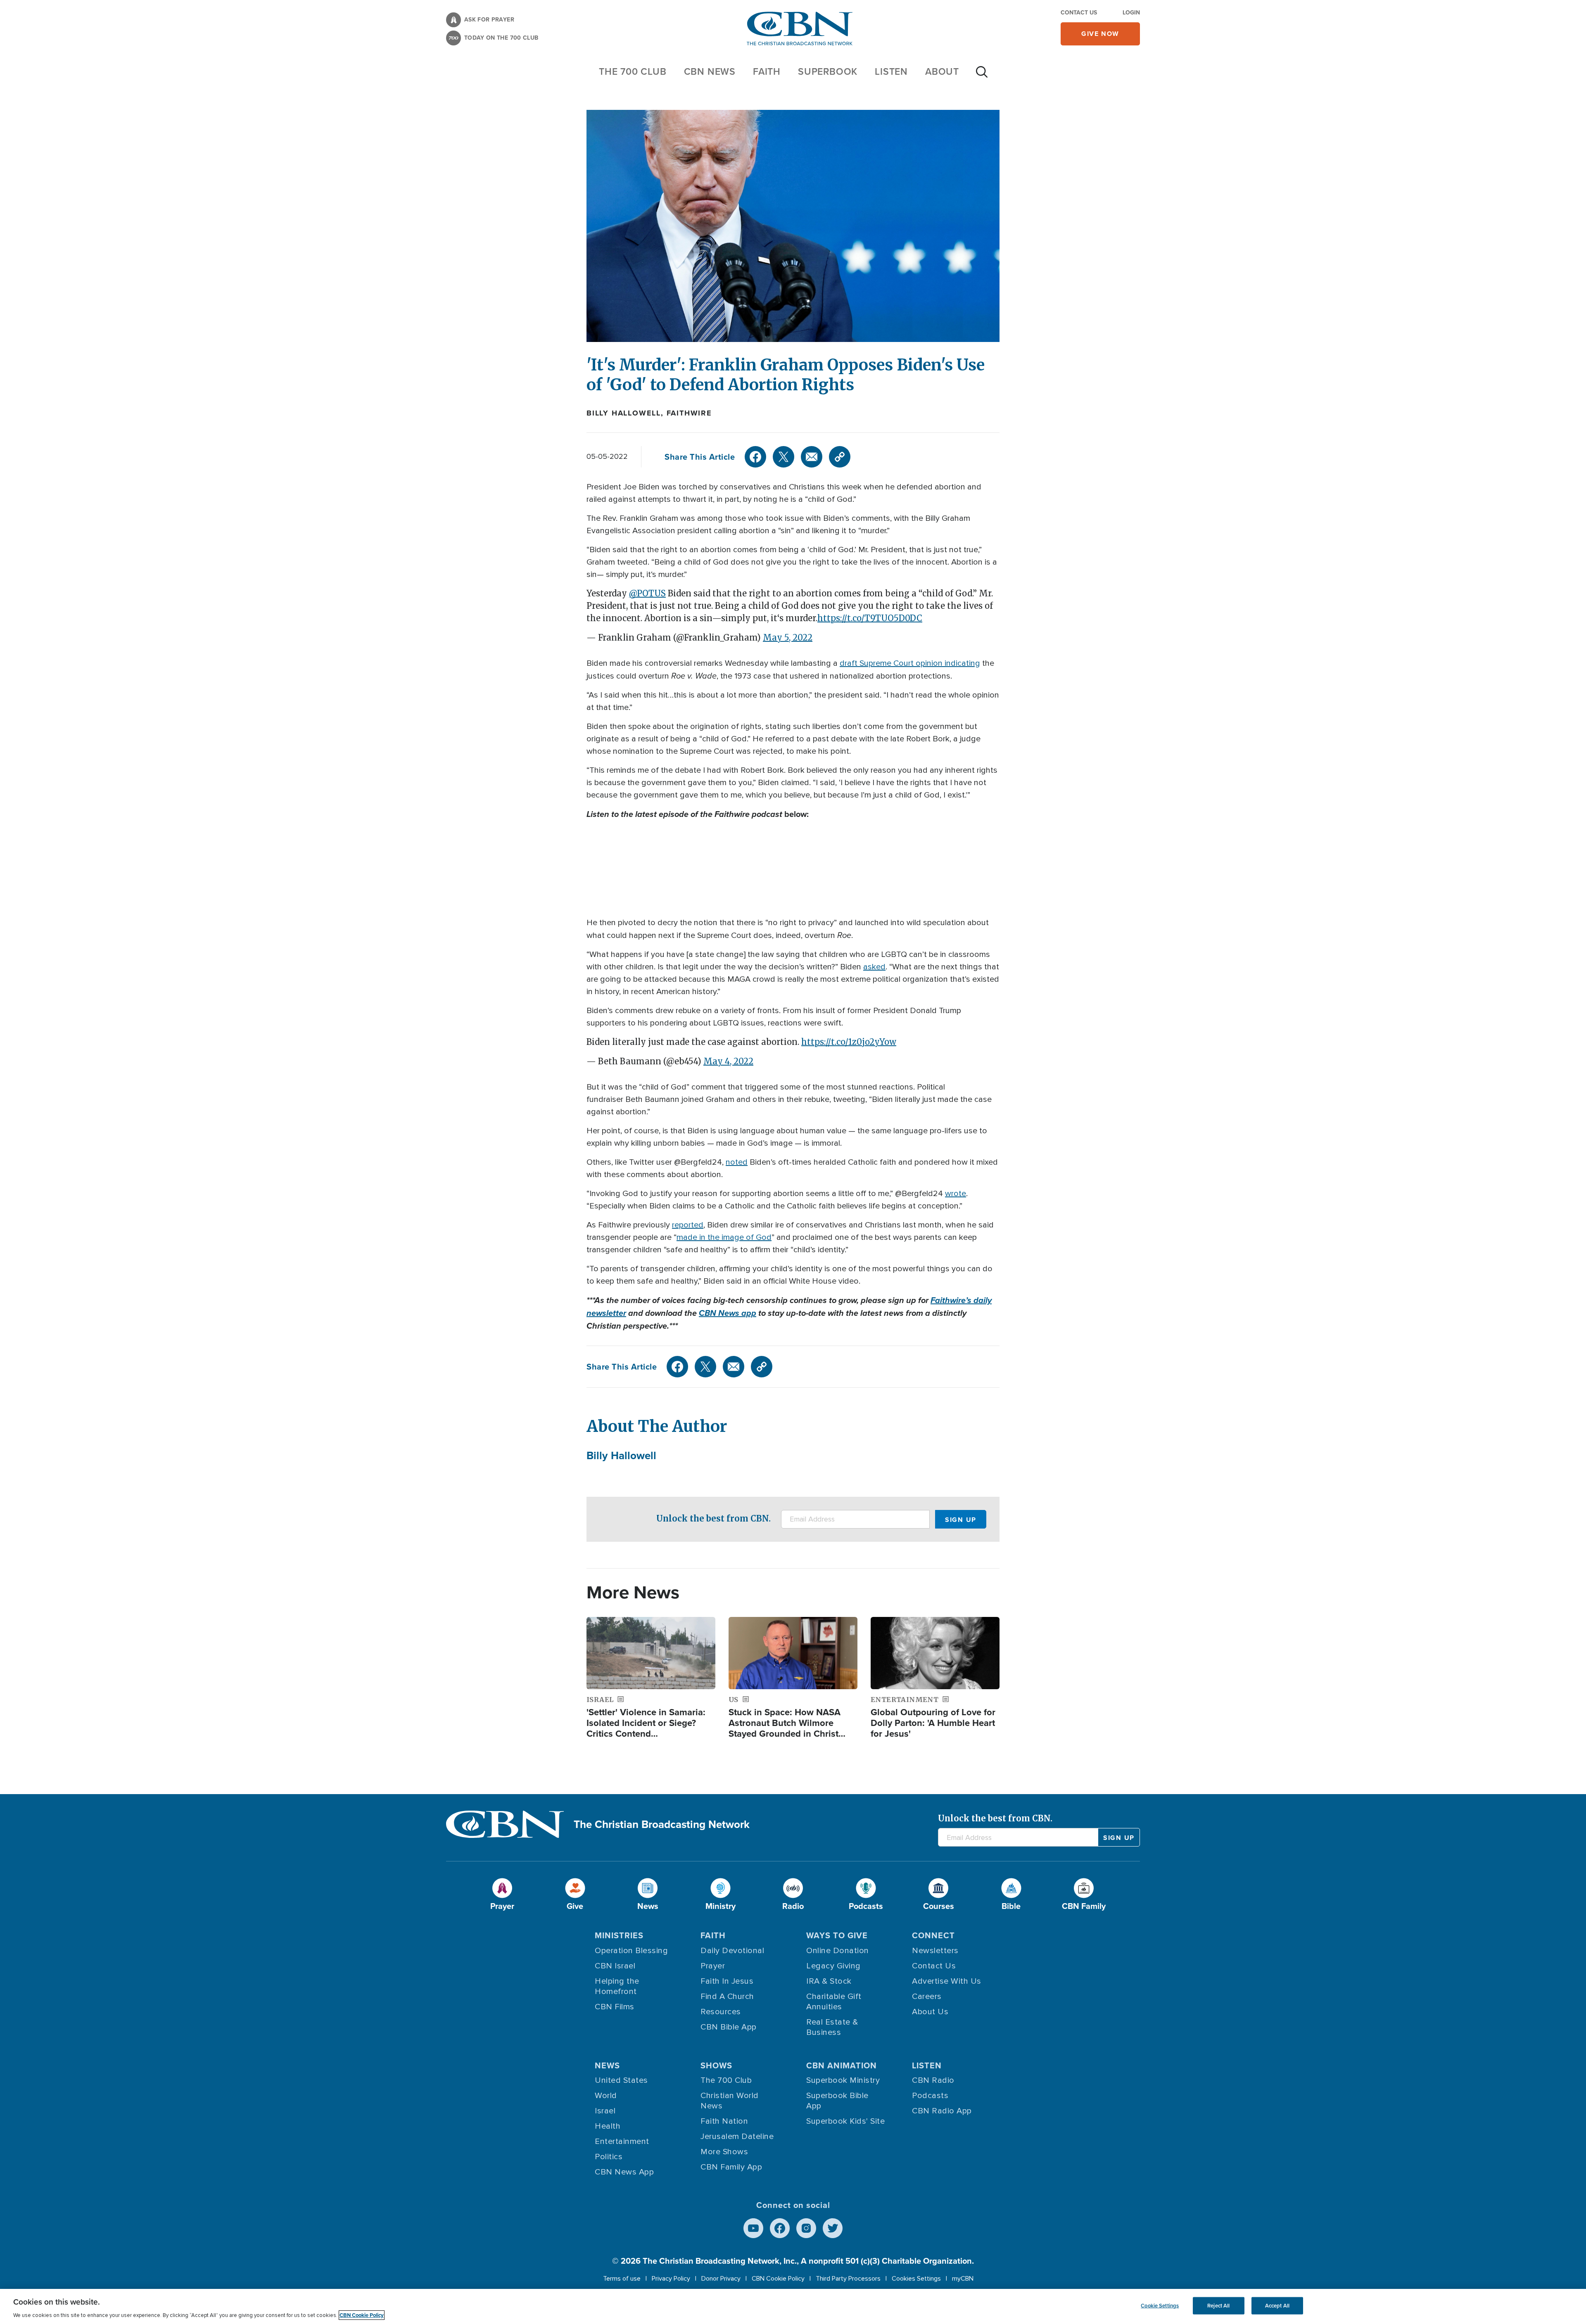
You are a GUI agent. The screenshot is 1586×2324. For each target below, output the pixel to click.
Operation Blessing (631, 1951)
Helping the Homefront (617, 1986)
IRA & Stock (829, 1981)
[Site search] (982, 76)
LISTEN (891, 71)
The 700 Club (633, 71)
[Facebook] (755, 457)
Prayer (713, 1966)
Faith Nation (724, 2121)
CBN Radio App (942, 2111)
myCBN (963, 2279)
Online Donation (838, 1951)
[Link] (840, 457)
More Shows (724, 2152)
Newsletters (935, 1951)
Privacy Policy (671, 2279)
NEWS (607, 2065)
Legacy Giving (833, 1966)
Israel (605, 2111)
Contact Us (1079, 13)
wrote (956, 1194)
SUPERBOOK (828, 71)
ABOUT (942, 71)
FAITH (767, 71)
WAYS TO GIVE (837, 1935)
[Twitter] (784, 457)
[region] (793, 2306)
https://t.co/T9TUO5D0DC (870, 618)
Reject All (1218, 2306)
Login (1131, 13)
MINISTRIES (619, 1935)
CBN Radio (933, 2080)
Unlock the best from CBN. (713, 1518)
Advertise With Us (947, 1981)
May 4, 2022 (728, 1061)
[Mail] (812, 457)
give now (1100, 34)
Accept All (1277, 2306)
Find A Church (727, 1996)
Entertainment (622, 2141)
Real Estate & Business (832, 2027)
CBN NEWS (710, 71)
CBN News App (624, 2172)
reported (688, 1225)
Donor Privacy (721, 2279)
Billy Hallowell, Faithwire (649, 413)
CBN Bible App (729, 2027)
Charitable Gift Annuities (834, 2002)
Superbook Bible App (837, 2101)
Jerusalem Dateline (737, 2136)
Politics (609, 2157)
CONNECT (933, 1935)
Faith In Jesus (727, 1981)
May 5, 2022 (788, 637)
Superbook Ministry (843, 2080)
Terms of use (622, 2279)
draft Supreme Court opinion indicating (910, 663)
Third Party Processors (848, 2279)
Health (608, 2126)
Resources (721, 2012)
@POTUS (647, 593)
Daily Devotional (732, 1951)
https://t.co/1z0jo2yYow (849, 1042)
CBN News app (728, 1313)
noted (737, 1162)
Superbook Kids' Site (845, 2121)
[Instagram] (806, 2228)
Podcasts (930, 2096)
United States (621, 2080)
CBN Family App (731, 2167)
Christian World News (730, 2101)
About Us (930, 2012)
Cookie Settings (1160, 2306)
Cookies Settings (916, 2279)
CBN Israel (615, 1966)
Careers (927, 1996)
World (606, 2096)
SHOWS (716, 2065)
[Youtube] (753, 2228)
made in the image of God (724, 1237)
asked (874, 967)
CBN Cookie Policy (778, 2279)
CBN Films (615, 2007)
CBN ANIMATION (842, 2065)
